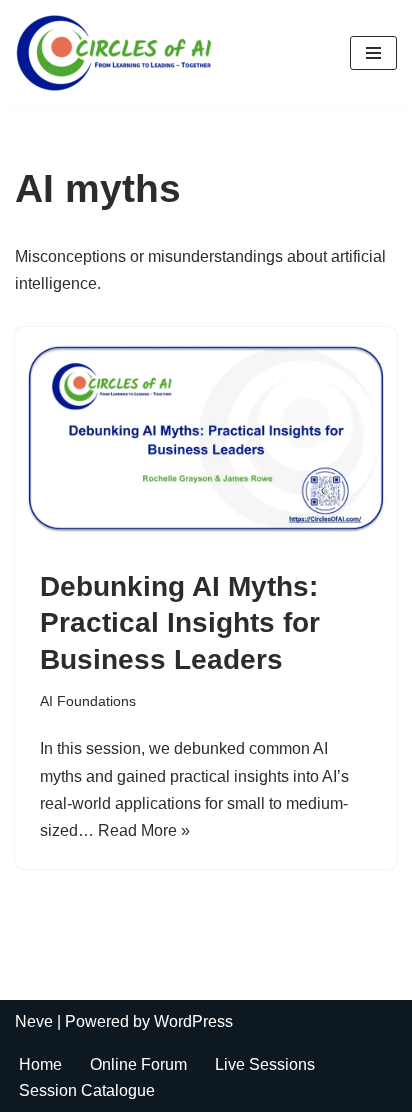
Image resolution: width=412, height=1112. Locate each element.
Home (40, 1064)
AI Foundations (88, 701)
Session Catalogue (87, 1090)
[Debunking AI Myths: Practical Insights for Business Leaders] (206, 438)
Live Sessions (265, 1064)
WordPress (193, 1021)
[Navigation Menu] (373, 53)
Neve (34, 1021)
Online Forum (138, 1064)
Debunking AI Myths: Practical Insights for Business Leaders (180, 623)
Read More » (144, 830)
